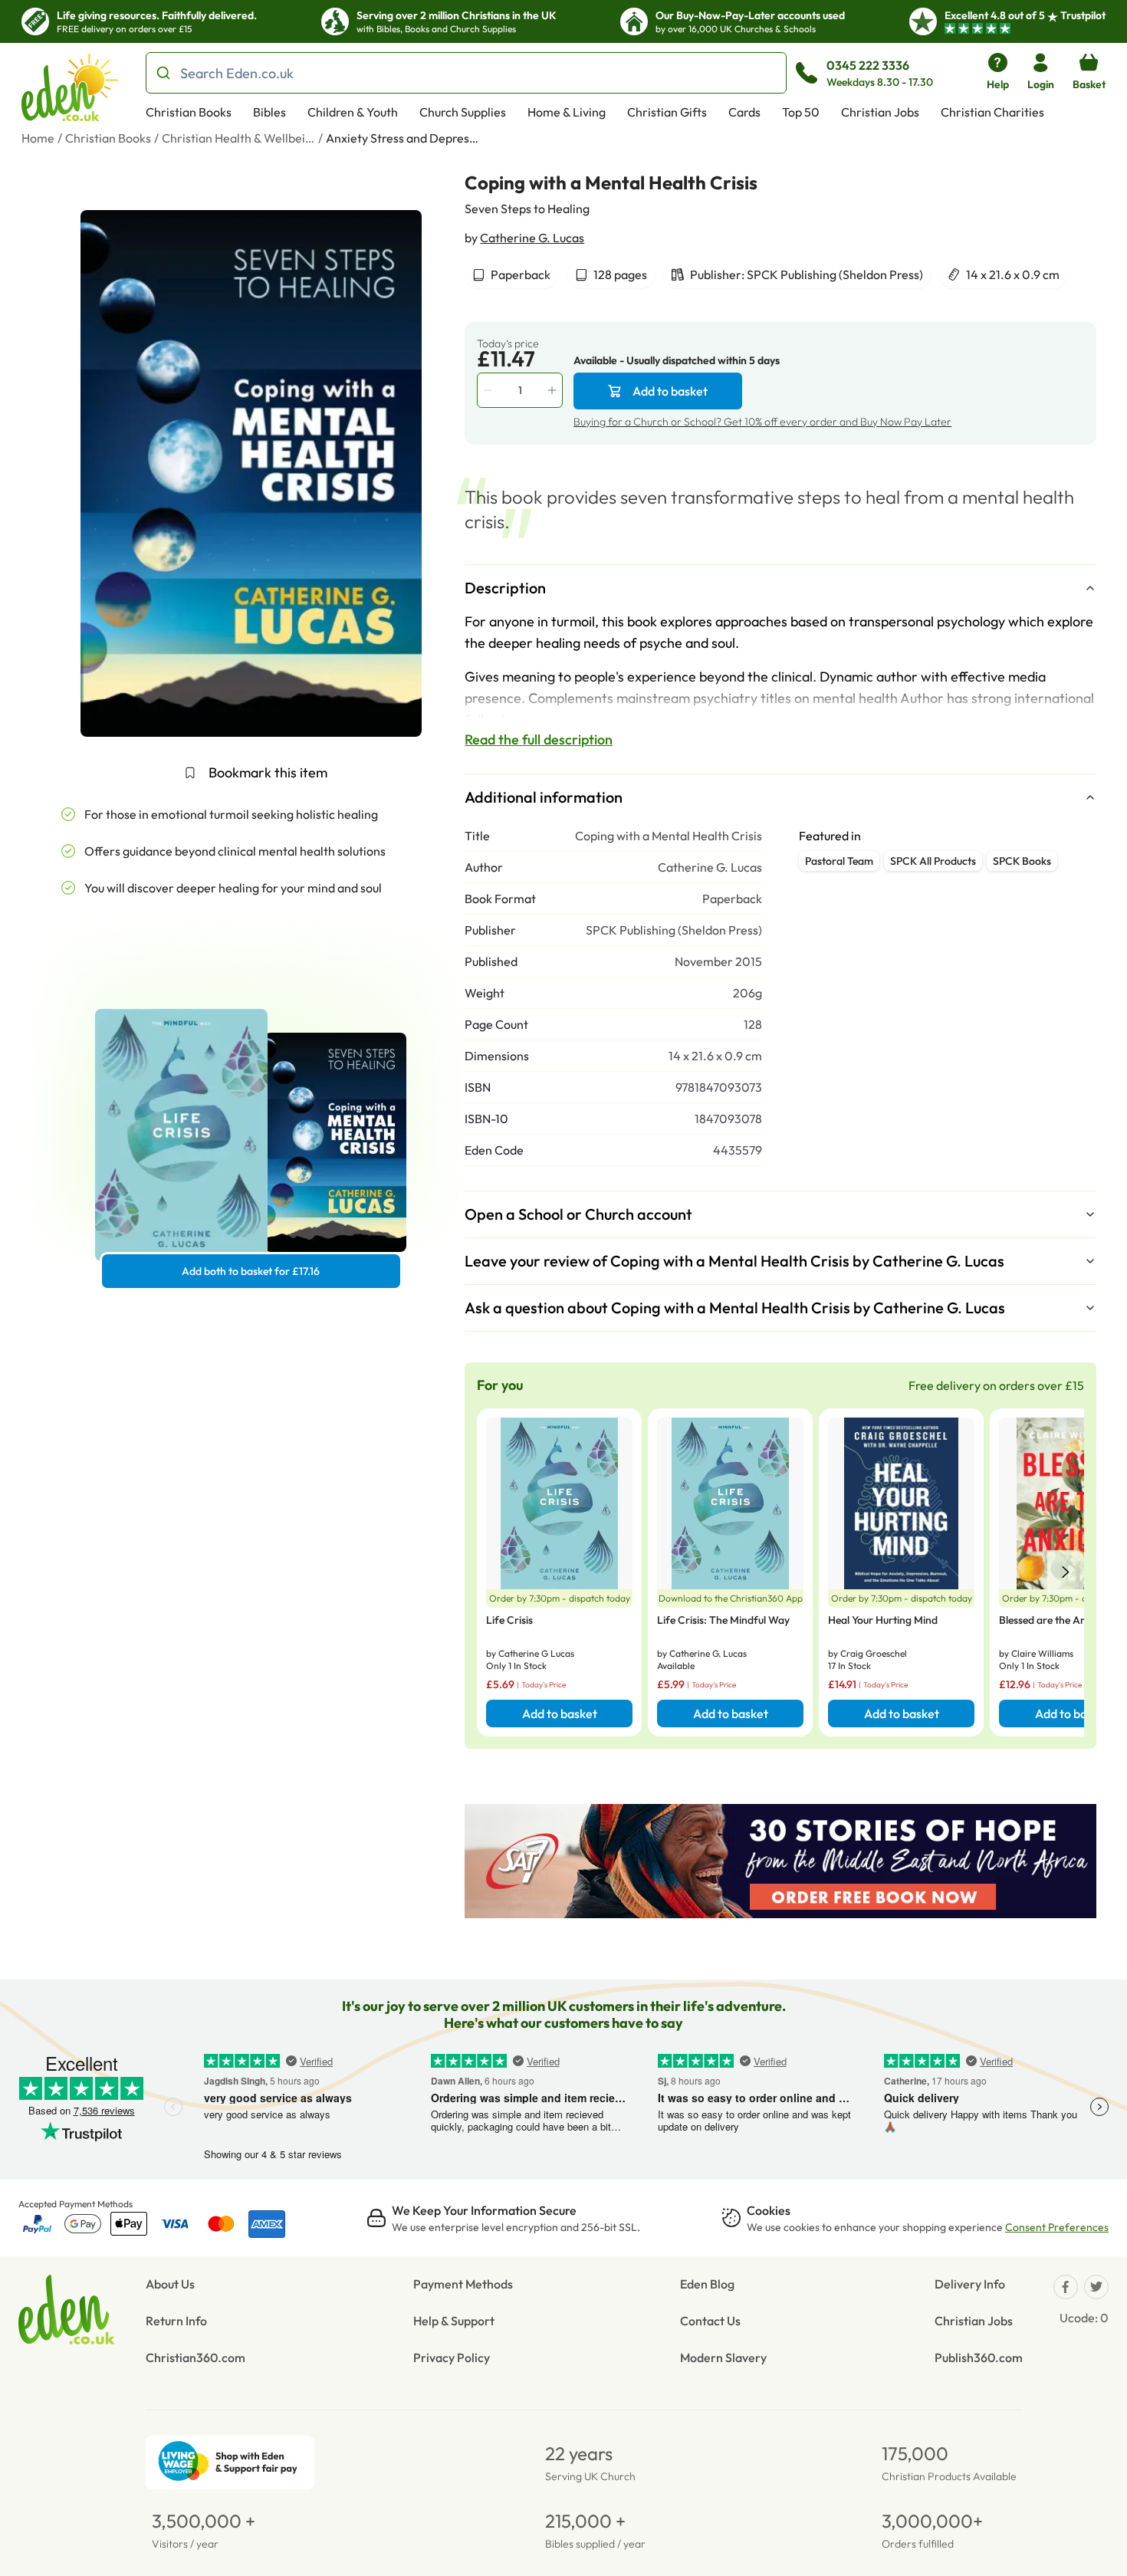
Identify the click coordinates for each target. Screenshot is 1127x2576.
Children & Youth (353, 112)
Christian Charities (992, 112)
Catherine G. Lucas (532, 238)
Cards (744, 112)
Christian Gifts (667, 112)
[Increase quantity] (554, 390)
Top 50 (801, 112)
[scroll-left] (1066, 1572)
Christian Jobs (880, 112)
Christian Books (189, 112)
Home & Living (567, 112)
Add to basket (670, 391)
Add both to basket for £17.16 (251, 1271)
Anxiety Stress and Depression (402, 138)
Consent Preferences (1057, 2227)
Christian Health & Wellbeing (238, 138)
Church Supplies (463, 112)
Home (38, 138)
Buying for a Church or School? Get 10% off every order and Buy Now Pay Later (762, 422)
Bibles (269, 112)
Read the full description (539, 739)
